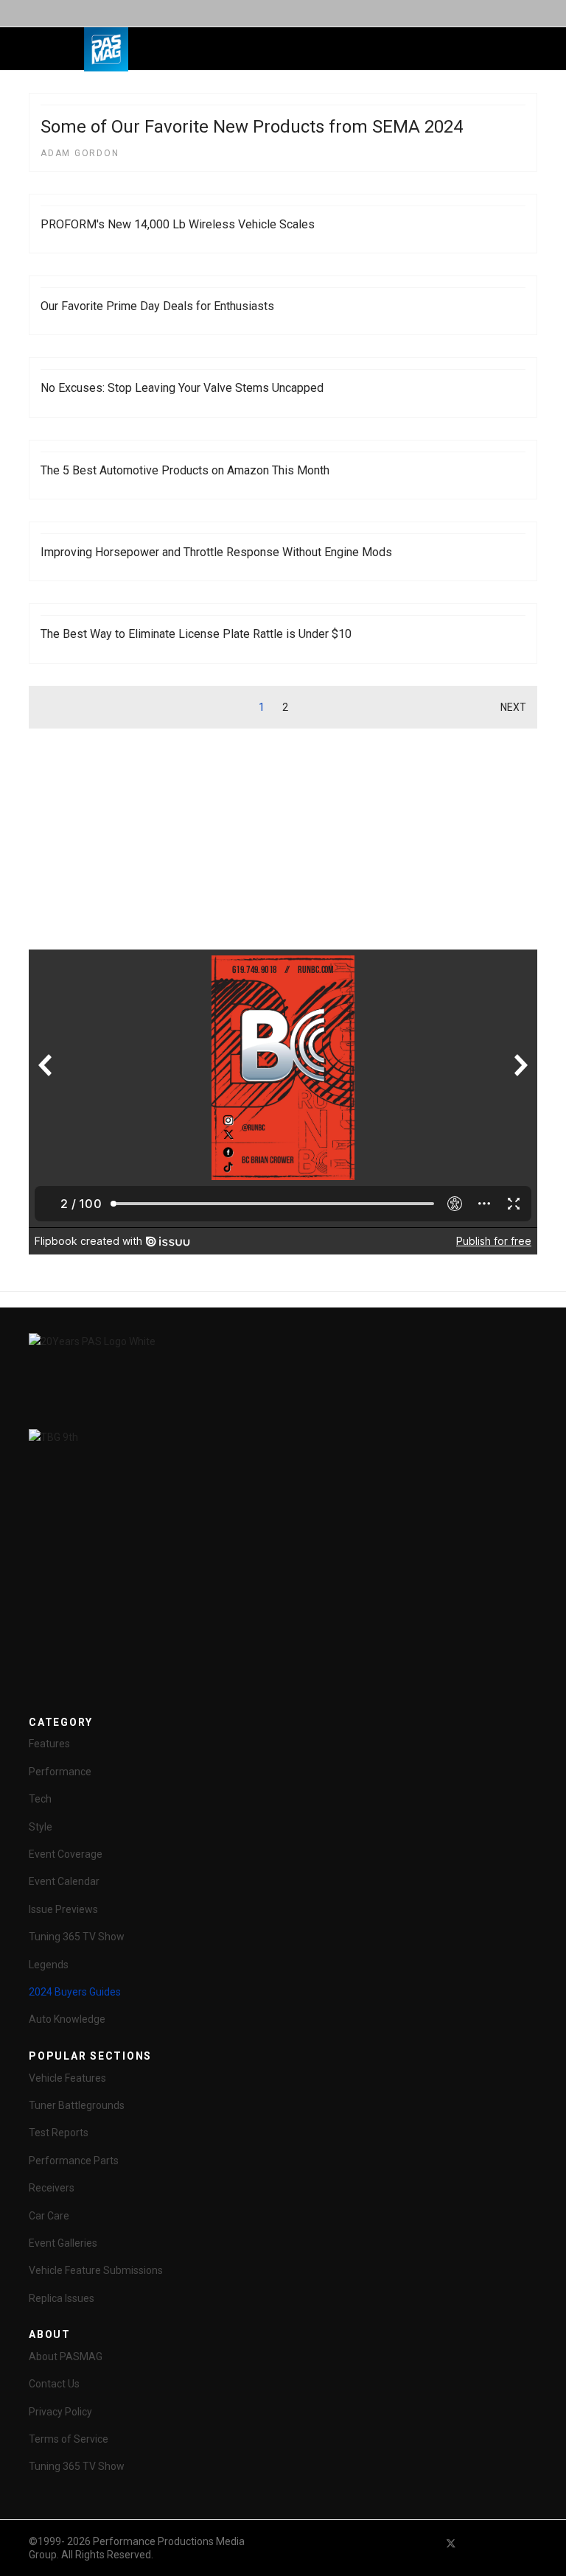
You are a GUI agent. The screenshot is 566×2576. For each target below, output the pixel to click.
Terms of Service (69, 2439)
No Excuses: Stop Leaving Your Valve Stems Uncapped (182, 388)
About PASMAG (66, 2356)
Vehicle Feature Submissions (96, 2270)
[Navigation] (212, 49)
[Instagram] (531, 2543)
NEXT (513, 707)
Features (49, 1744)
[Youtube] (478, 2543)
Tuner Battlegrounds (77, 2105)
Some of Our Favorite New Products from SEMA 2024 (252, 127)
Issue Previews (63, 1909)
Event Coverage (66, 1854)
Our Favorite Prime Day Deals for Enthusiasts (157, 306)
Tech (40, 1799)
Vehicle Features (67, 2078)
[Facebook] (424, 2543)
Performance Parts (74, 2161)
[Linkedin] (504, 2543)
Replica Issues (62, 2298)
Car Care (49, 2216)
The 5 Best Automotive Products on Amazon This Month (185, 470)
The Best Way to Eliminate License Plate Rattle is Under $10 (196, 634)
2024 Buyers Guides (75, 1992)
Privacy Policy (60, 2412)
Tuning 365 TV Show (77, 1937)
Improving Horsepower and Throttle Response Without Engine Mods (216, 552)
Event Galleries (63, 2243)
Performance (60, 1772)
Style (41, 1827)
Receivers (52, 2188)
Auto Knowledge (67, 2019)
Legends (49, 1965)
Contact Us (54, 2384)
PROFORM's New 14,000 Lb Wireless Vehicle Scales (178, 224)
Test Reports (59, 2133)
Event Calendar (64, 1881)
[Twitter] (451, 2543)
